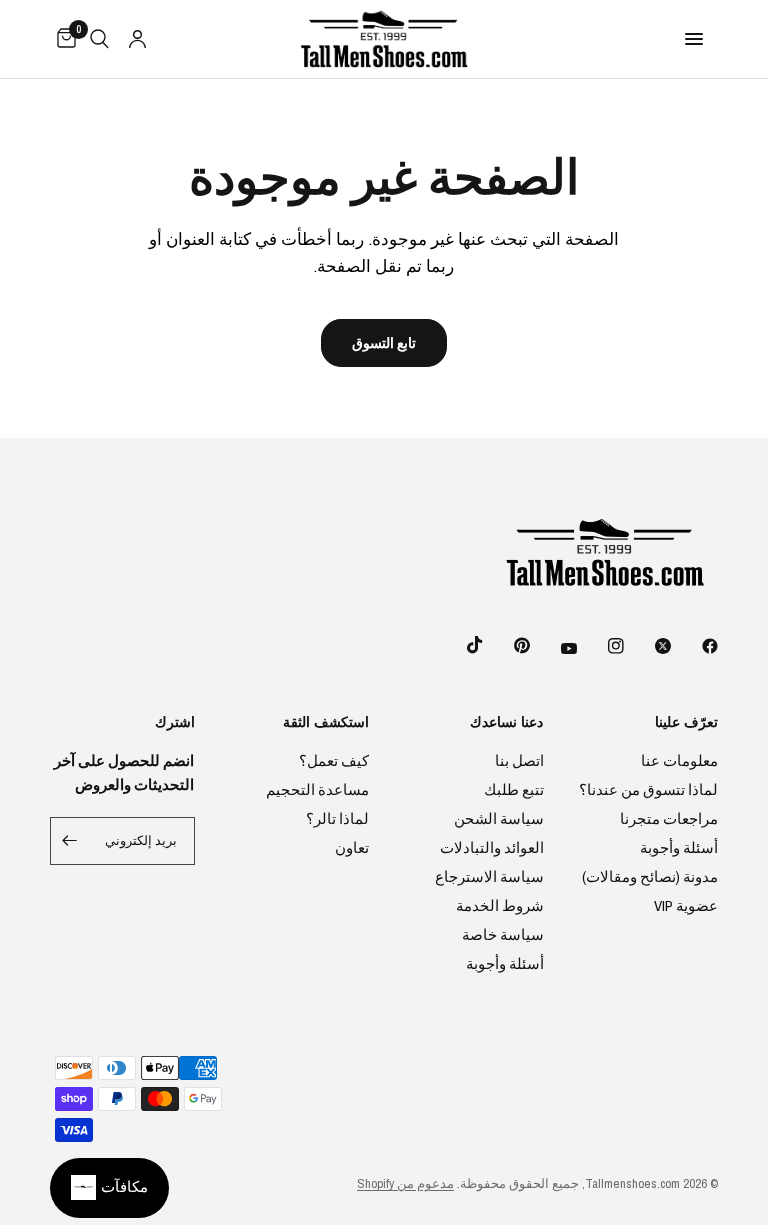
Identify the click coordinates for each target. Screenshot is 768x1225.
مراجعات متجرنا (669, 818)
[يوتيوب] (555, 648)
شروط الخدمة (500, 905)
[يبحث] (99, 39)
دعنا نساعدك (506, 722)
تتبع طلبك (514, 789)
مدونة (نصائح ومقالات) (650, 876)
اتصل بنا (519, 760)
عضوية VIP (686, 905)
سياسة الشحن (499, 818)
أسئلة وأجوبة (679, 847)
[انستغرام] (602, 646)
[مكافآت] (109, 1188)
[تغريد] (649, 646)
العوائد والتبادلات (492, 847)
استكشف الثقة (326, 722)
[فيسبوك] (696, 646)
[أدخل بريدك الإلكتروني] (70, 841)
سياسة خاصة (503, 934)
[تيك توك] (461, 645)
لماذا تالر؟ (337, 818)
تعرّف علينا (686, 722)
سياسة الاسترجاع (489, 876)
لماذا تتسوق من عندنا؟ (648, 789)
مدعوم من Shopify (405, 1183)
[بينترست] (508, 645)
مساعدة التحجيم (317, 789)
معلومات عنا (679, 760)
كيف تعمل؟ (334, 760)
